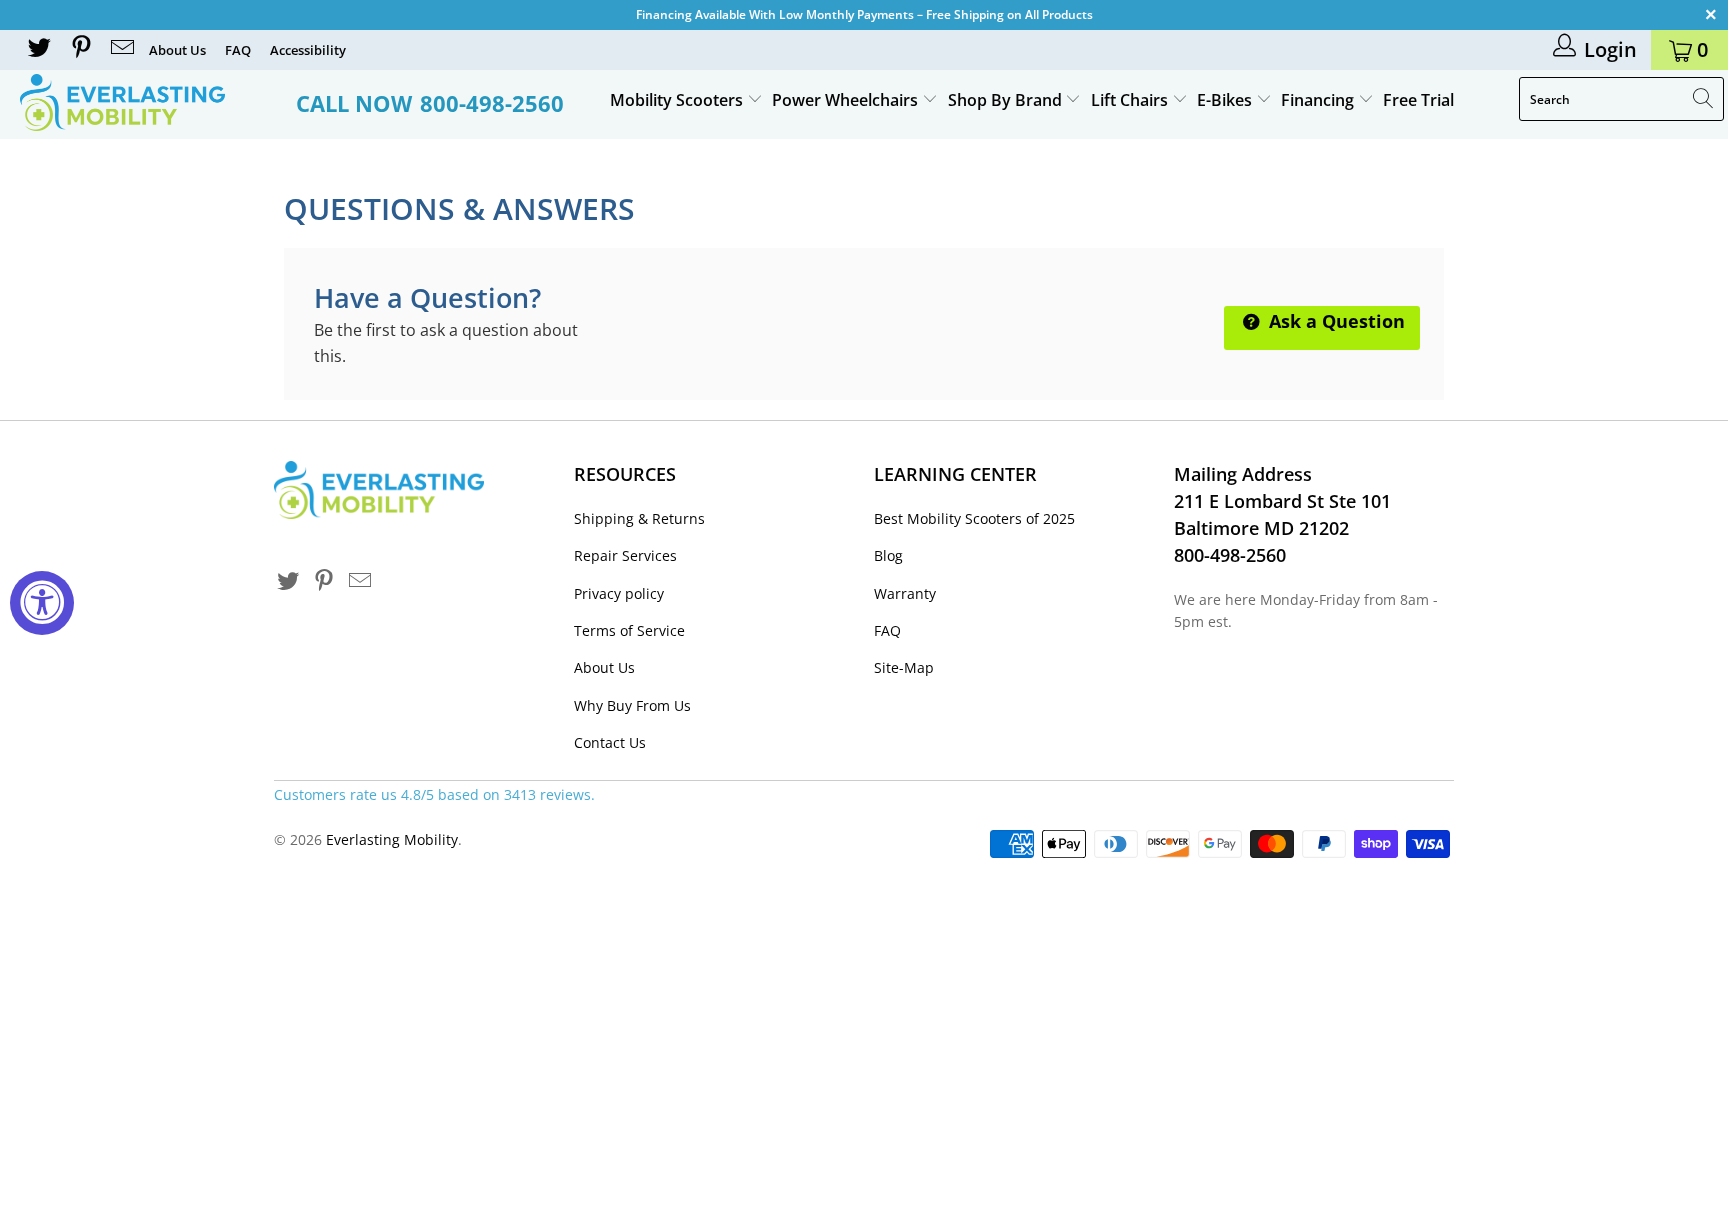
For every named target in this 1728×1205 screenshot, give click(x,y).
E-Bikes (1226, 100)
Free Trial (1418, 100)
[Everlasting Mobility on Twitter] (38, 49)
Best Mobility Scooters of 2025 (974, 518)
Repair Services (625, 555)
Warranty (905, 593)
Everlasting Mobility (392, 839)
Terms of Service (629, 630)
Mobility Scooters (678, 100)
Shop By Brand (1007, 100)
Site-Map (904, 667)
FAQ (238, 50)
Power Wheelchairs (847, 100)
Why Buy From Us (632, 705)
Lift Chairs (1131, 100)
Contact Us (610, 742)
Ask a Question (1334, 321)
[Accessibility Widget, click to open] (42, 603)
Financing (1319, 100)
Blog (888, 555)
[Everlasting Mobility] (148, 102)
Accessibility (308, 50)
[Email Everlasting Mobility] (121, 49)
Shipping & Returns (639, 518)
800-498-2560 (492, 103)
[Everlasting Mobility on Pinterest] (79, 49)
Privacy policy (619, 593)
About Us (177, 50)
